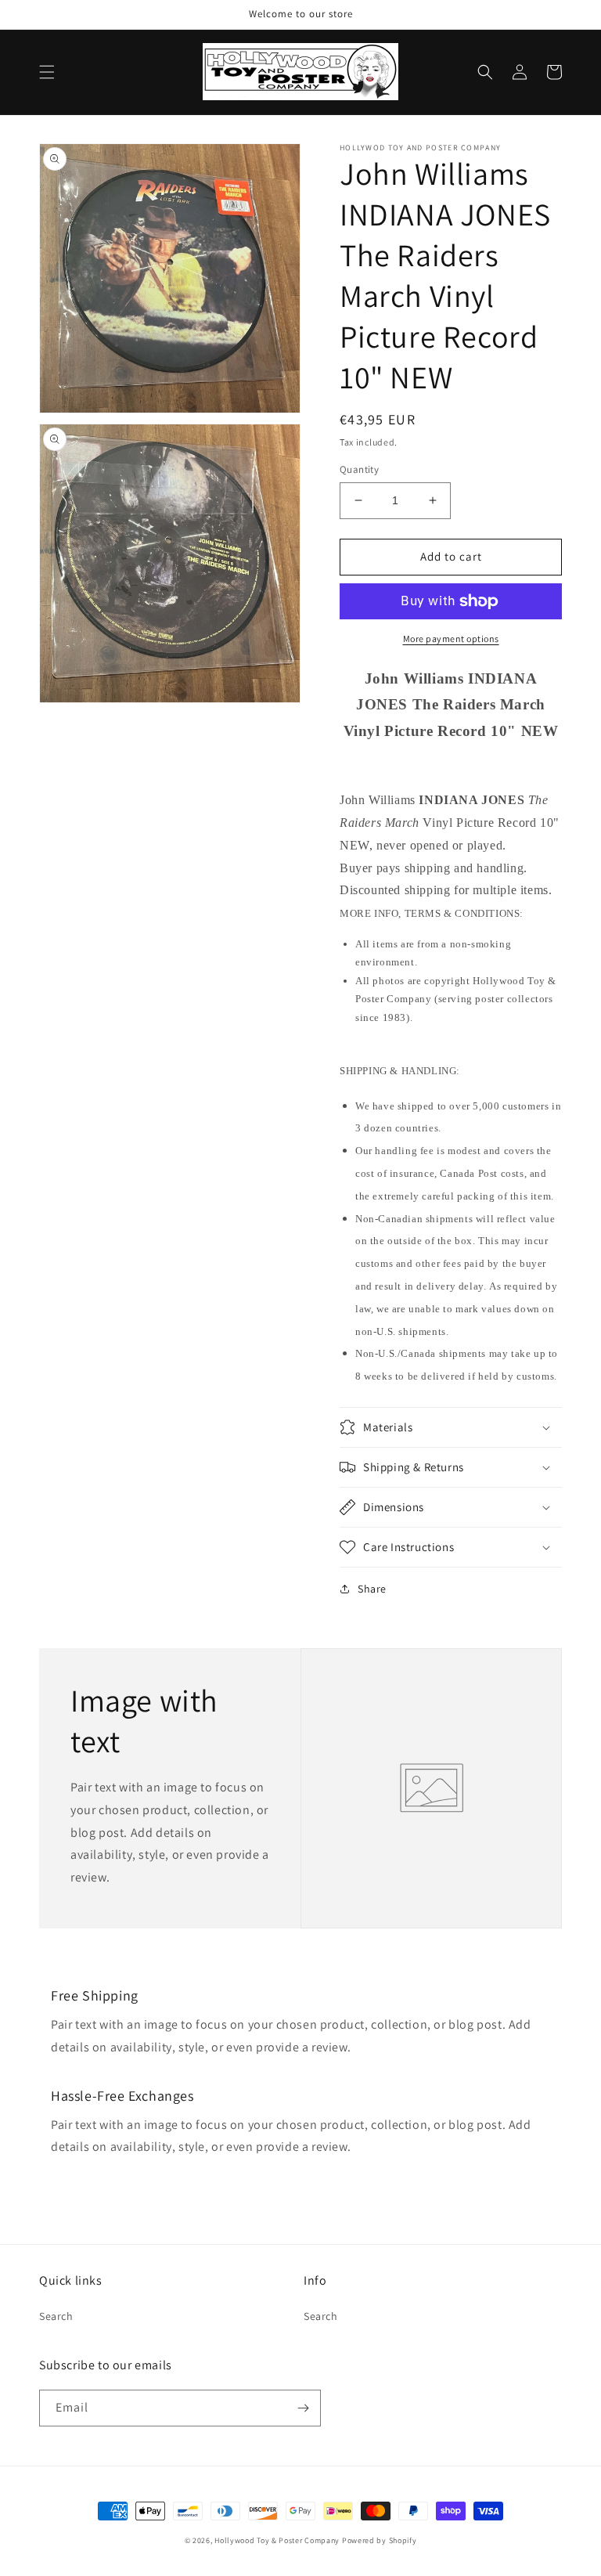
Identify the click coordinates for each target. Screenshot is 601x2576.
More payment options (451, 639)
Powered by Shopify (380, 2540)
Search (56, 2316)
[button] (47, 72)
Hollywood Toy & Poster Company (277, 2540)
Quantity (359, 469)
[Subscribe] (303, 2408)
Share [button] (372, 1589)
